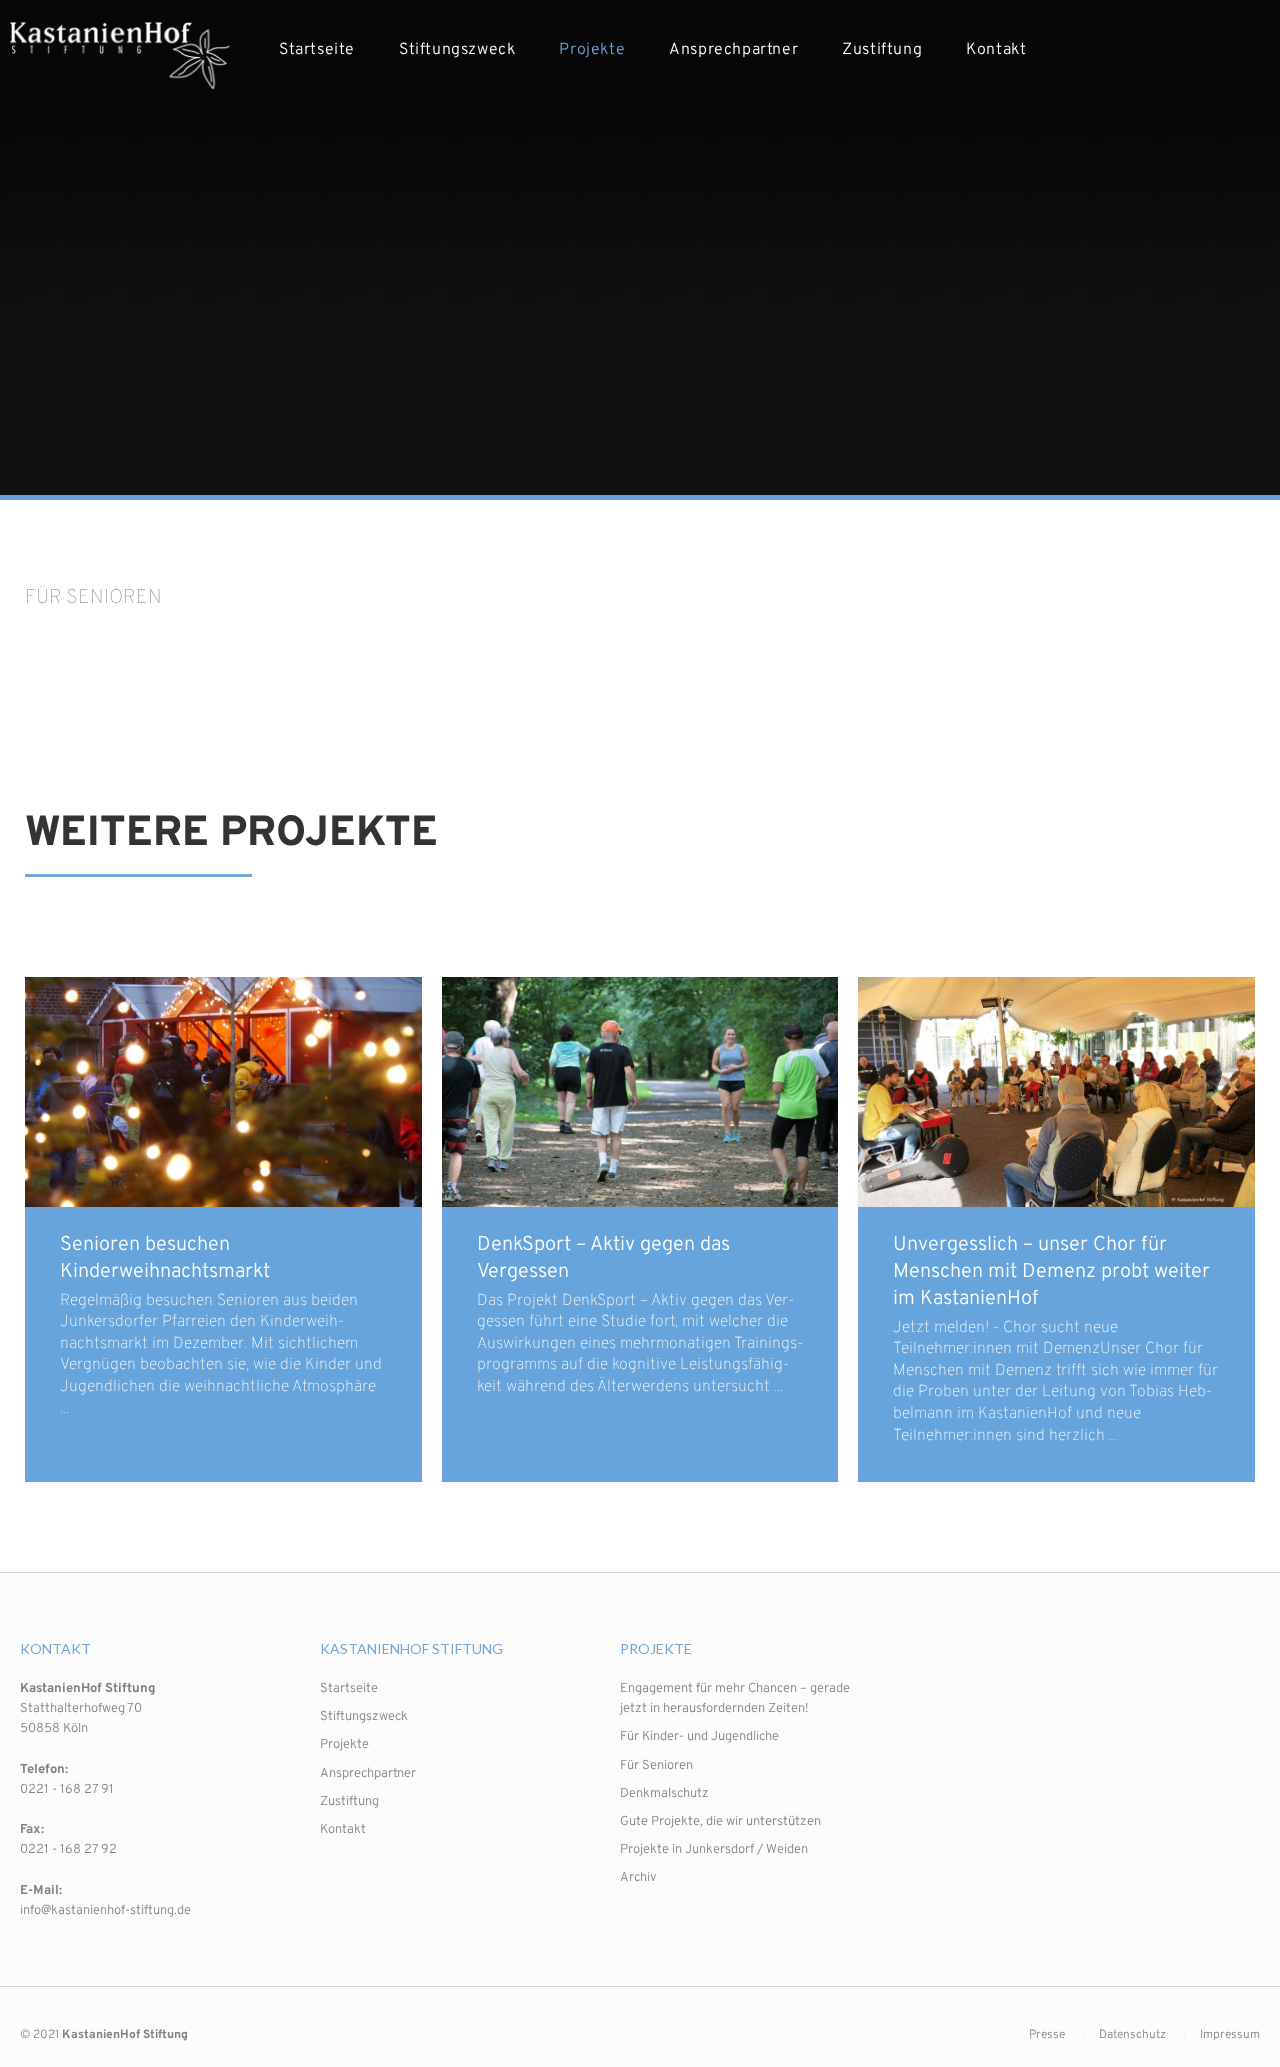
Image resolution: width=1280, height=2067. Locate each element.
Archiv (638, 1878)
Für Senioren (656, 1766)
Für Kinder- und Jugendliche (699, 1737)
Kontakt (996, 50)
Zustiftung (882, 50)
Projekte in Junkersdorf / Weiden (714, 1850)
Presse (1047, 2035)
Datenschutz (1132, 2035)
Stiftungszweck (457, 50)
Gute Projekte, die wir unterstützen (720, 1822)
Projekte (592, 50)
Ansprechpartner (733, 50)
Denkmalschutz (664, 1794)
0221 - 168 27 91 (67, 1790)
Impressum (1230, 2035)
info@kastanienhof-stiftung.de (105, 1911)
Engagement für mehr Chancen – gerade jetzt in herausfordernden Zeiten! (735, 1699)
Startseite (317, 50)
